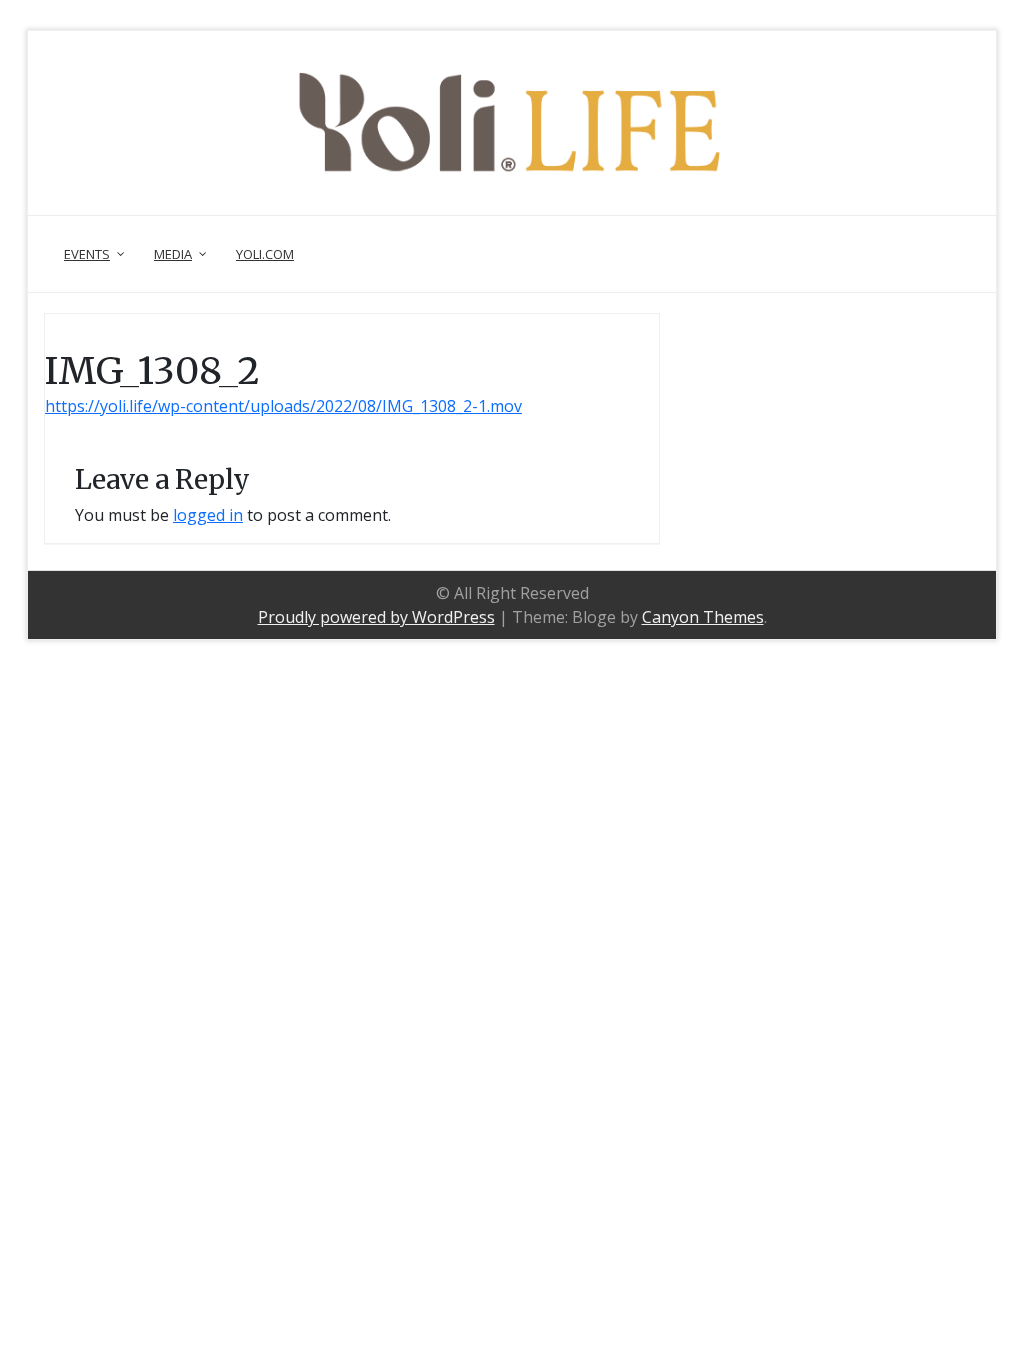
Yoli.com (265, 254)
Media (173, 254)
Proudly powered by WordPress (376, 617)
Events (87, 254)
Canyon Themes (703, 617)
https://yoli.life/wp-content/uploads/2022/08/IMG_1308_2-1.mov (283, 406)
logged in (208, 515)
